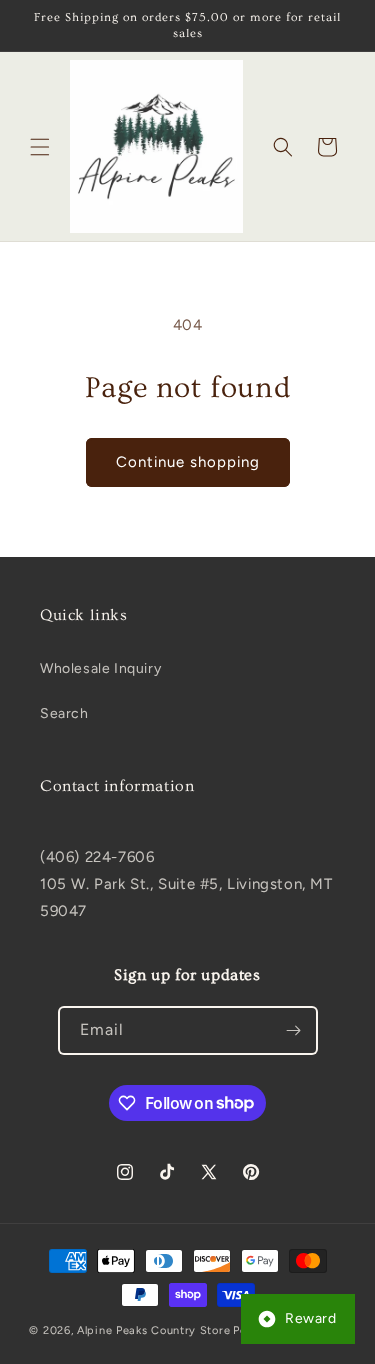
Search (64, 713)
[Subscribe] (294, 1030)
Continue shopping (188, 462)
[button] (40, 147)
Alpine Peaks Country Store (153, 1330)
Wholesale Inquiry (100, 668)
